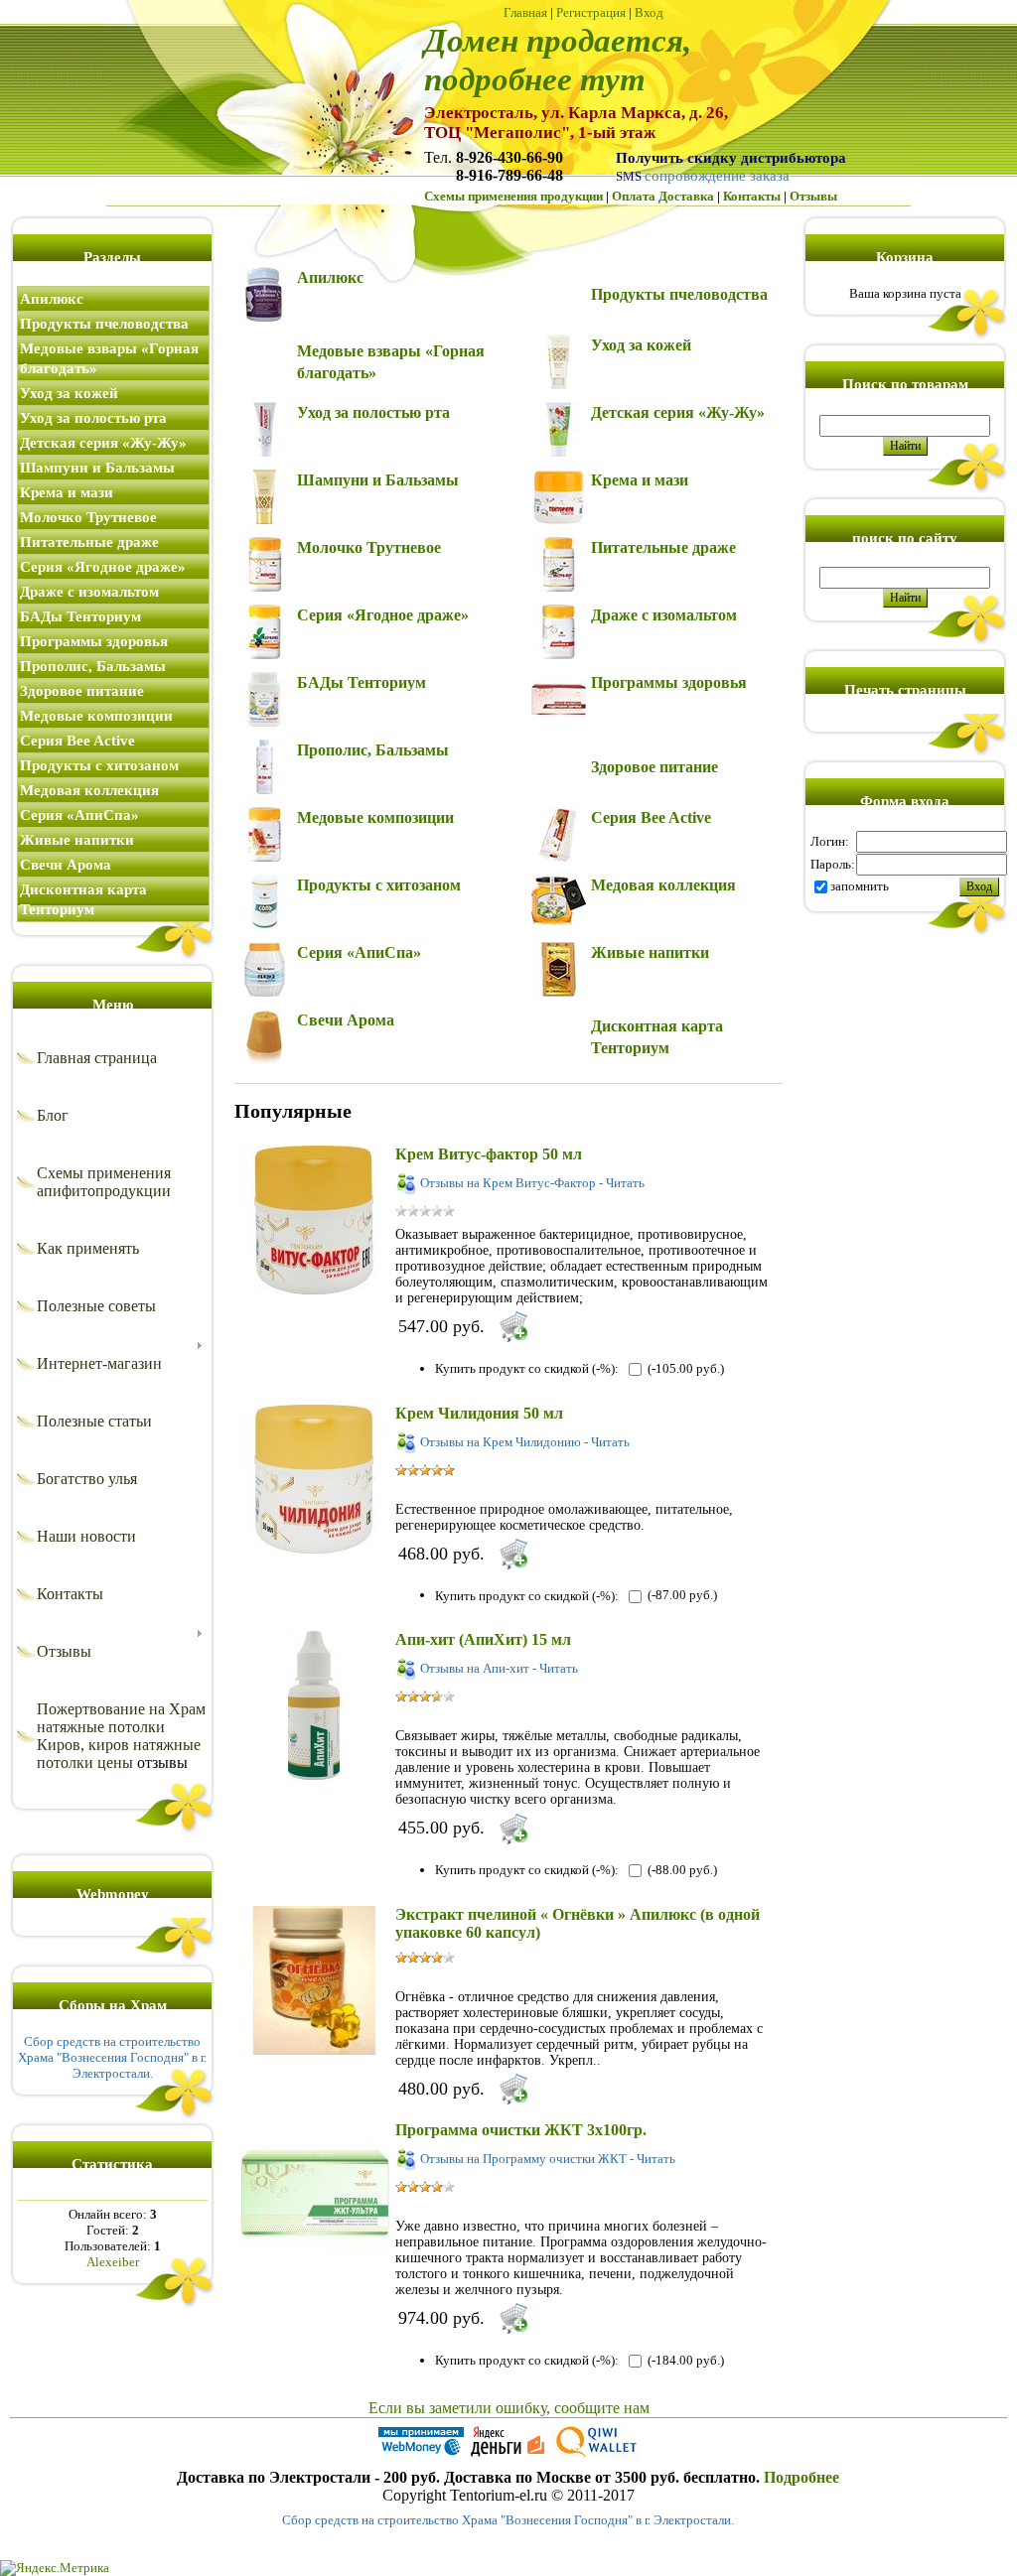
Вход (649, 12)
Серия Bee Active (77, 741)
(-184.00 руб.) (686, 2360)
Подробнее (801, 2477)
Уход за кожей (69, 393)
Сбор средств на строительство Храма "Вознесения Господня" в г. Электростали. (112, 2057)
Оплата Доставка (663, 196)
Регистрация (591, 12)
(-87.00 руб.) (682, 1595)
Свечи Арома (66, 865)
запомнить (860, 886)
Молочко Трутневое (88, 517)
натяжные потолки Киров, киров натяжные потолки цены (119, 1745)
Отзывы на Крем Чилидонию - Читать (525, 1442)
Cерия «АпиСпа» (79, 815)
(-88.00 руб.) (682, 1870)
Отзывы (813, 196)
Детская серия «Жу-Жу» (103, 443)
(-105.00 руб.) (686, 1368)
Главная (525, 12)
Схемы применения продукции (513, 196)
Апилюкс (52, 299)
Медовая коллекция (89, 790)
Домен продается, (558, 40)
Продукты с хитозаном (99, 765)
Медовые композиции (96, 716)
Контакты (752, 196)
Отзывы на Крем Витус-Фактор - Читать (532, 1183)
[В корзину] (513, 1326)
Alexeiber (113, 2262)
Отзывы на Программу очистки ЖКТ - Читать (548, 2159)
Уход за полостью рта (93, 418)
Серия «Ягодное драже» (103, 567)
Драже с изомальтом (89, 592)
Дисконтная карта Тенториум (83, 899)
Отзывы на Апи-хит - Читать (499, 1668)
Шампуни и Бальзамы (97, 468)
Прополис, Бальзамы (93, 666)
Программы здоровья (94, 641)
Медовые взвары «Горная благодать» (109, 358)
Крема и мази (67, 492)
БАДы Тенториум (80, 616)
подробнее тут (535, 79)
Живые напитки (77, 840)
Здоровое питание (82, 691)
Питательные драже (89, 542)
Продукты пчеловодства (104, 324)
